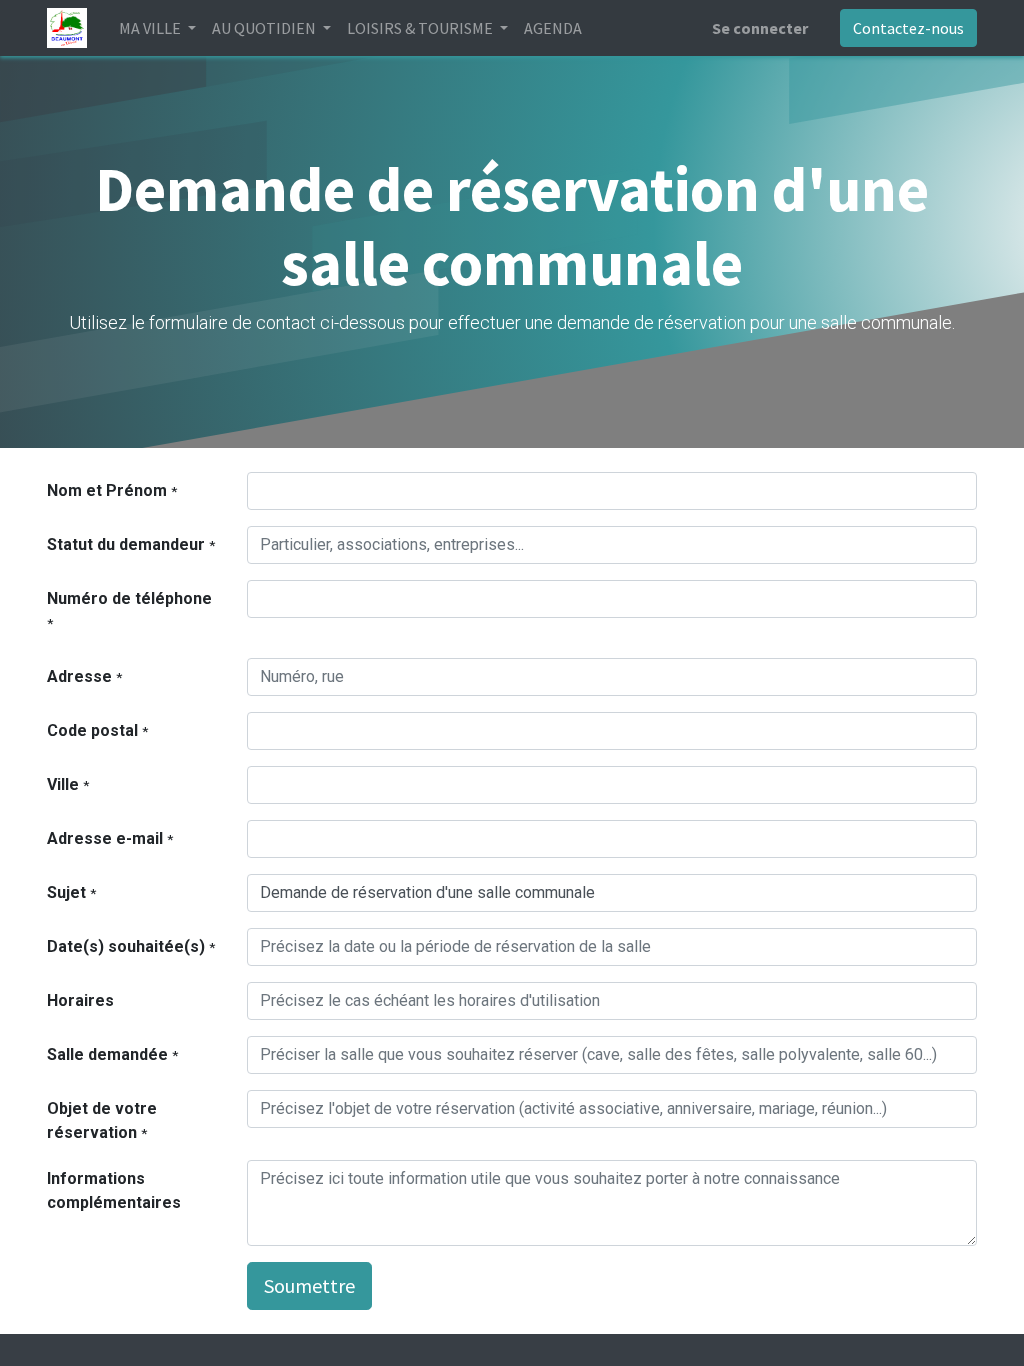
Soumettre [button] (309, 1285)
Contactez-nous (908, 28)
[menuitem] (553, 28)
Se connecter (760, 28)
